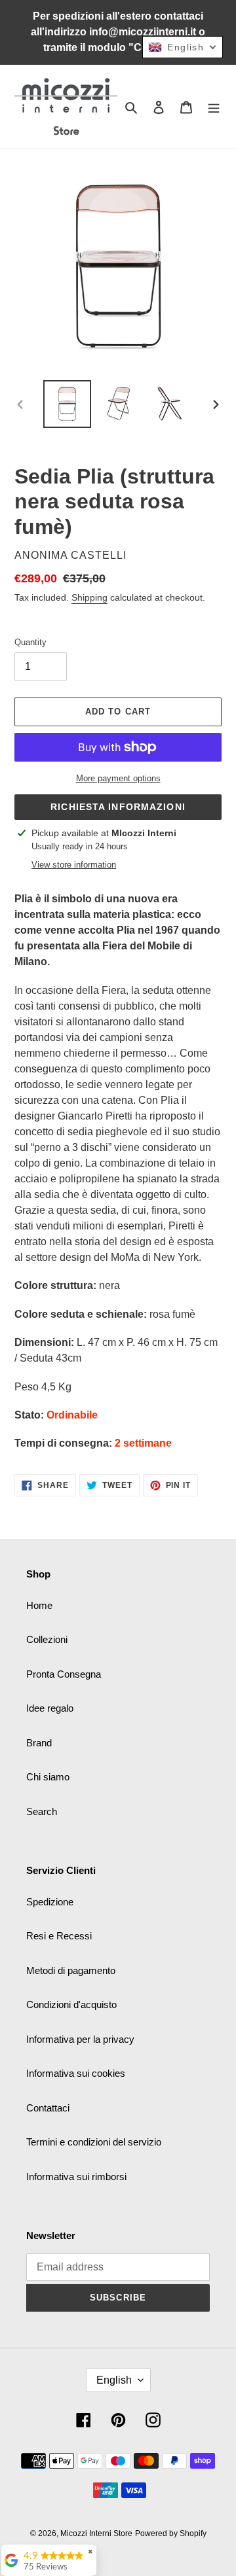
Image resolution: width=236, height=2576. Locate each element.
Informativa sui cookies (76, 2073)
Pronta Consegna (64, 1674)
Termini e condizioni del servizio (94, 2142)
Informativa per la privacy (80, 2039)
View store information (74, 865)
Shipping (89, 597)
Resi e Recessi (59, 1936)
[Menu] (214, 107)
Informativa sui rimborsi (76, 2177)
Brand (39, 1743)
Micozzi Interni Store (96, 2533)
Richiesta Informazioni (118, 807)
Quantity (30, 642)
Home (39, 1605)
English (114, 2380)
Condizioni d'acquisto (71, 2004)
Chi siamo (48, 1777)
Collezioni (47, 1639)
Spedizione (50, 1902)
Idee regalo (50, 1708)
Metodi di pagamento (71, 1970)
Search (42, 1811)
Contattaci (48, 2108)
